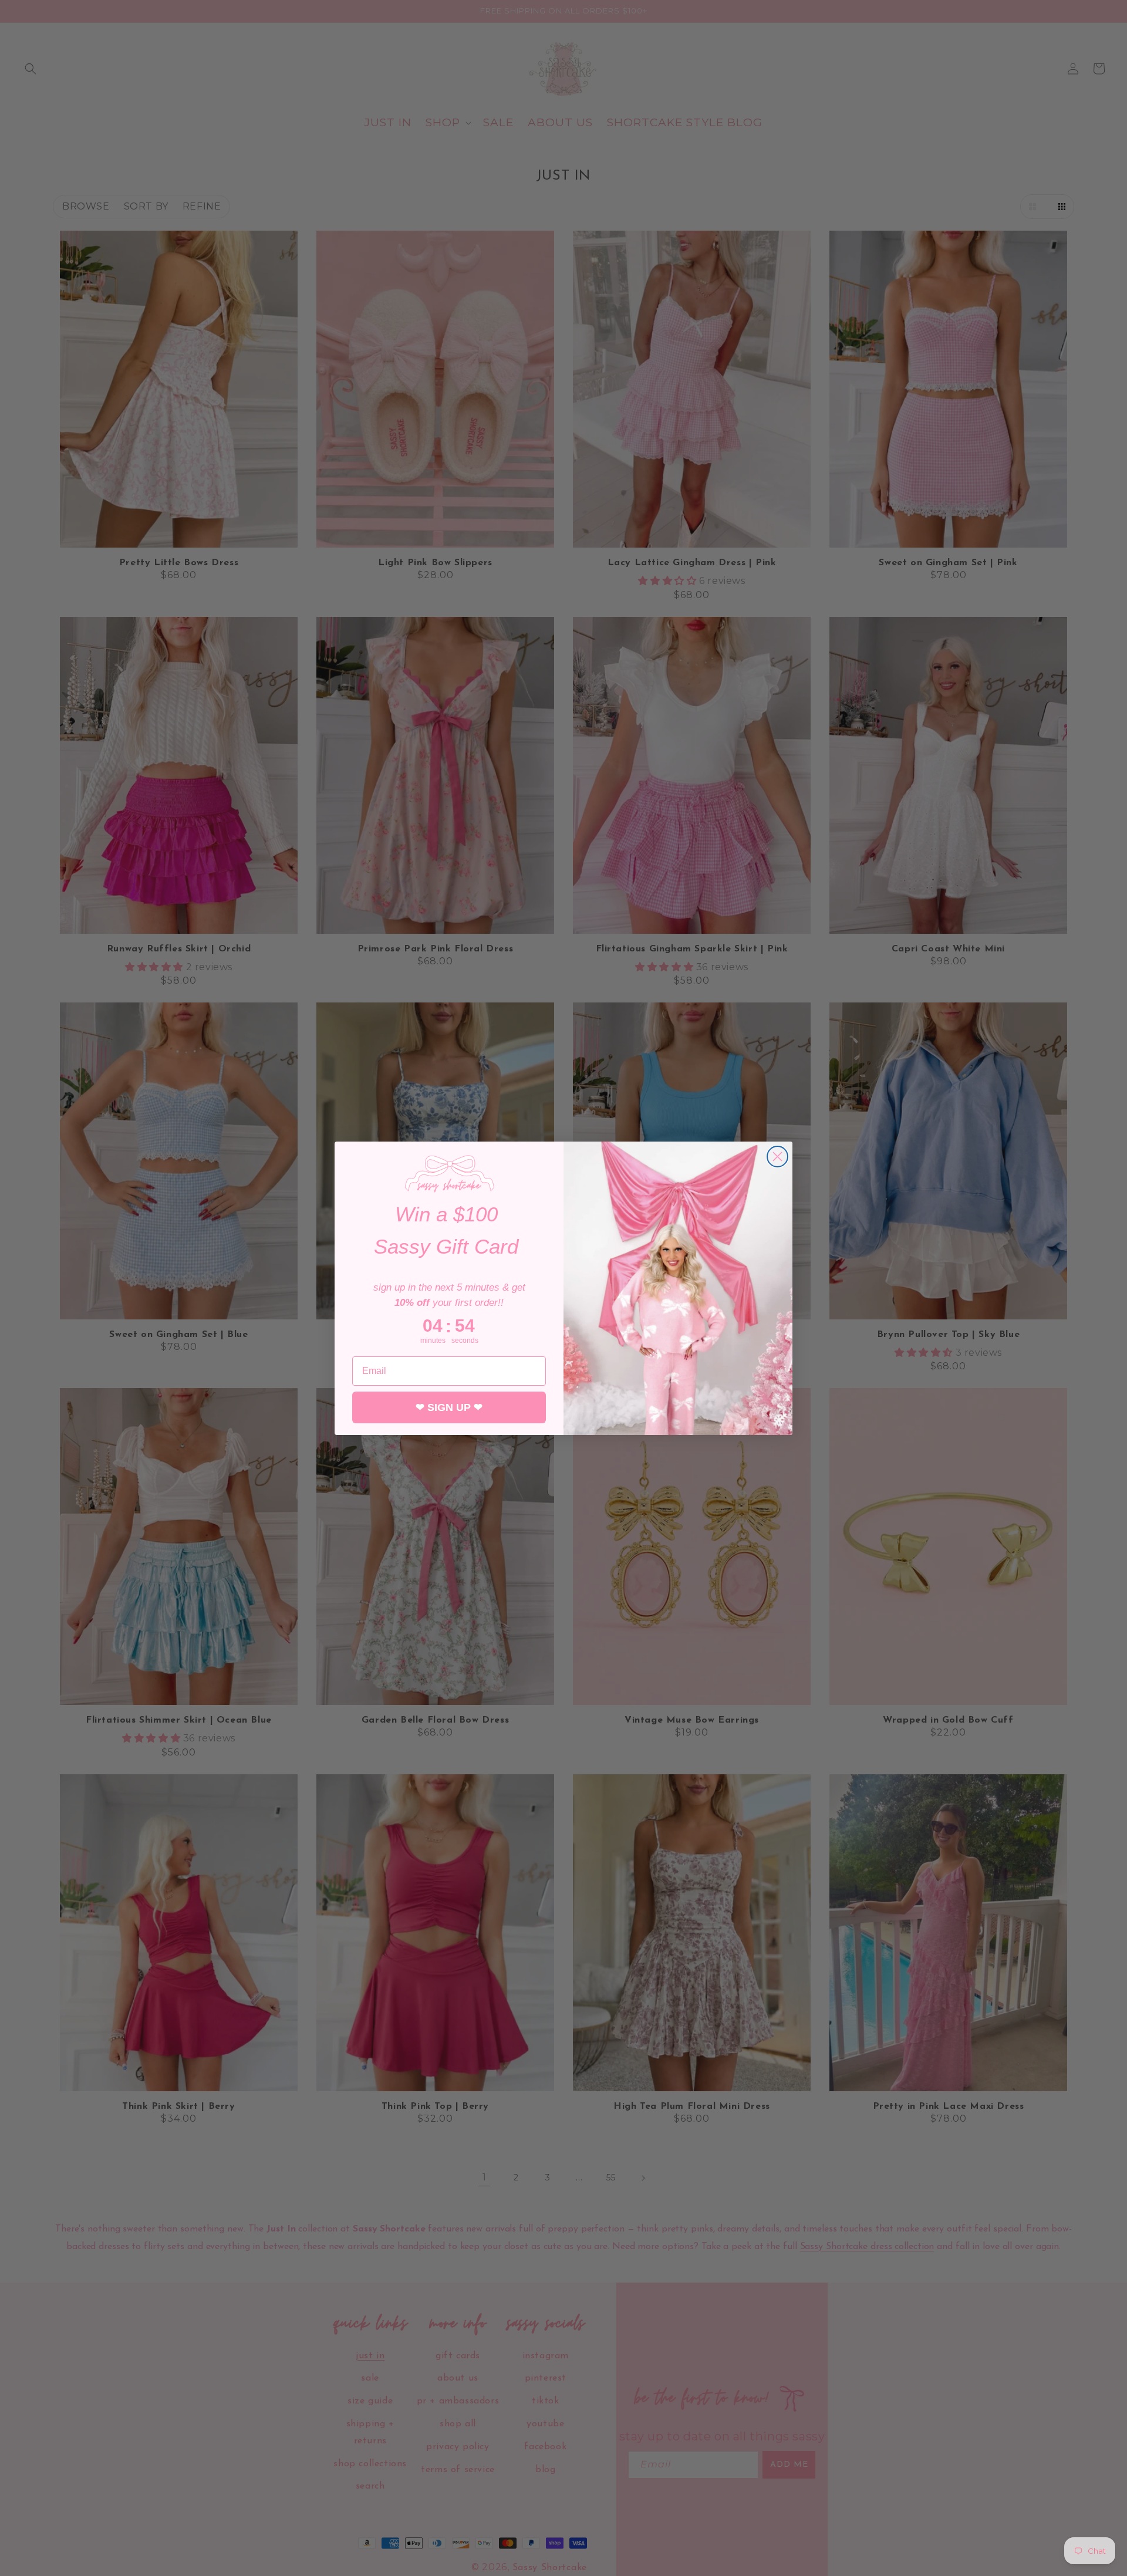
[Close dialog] (777, 1157)
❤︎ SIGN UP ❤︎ (449, 1407)
